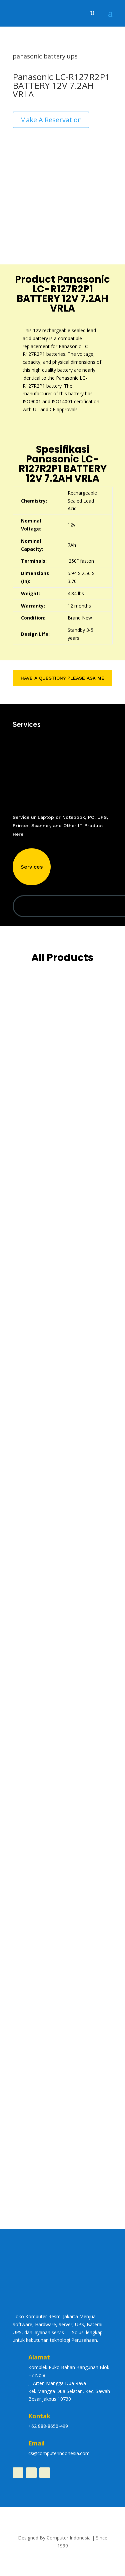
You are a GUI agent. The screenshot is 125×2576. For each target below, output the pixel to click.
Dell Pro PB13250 (41, 1748)
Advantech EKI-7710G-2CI (52, 1159)
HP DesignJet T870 (43, 2043)
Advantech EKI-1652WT (49, 1552)
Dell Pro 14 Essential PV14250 (57, 1846)
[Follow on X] (45, 2473)
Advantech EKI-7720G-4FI (51, 1061)
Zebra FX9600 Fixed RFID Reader (60, 2141)
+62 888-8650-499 (48, 2426)
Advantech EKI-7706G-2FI (51, 1257)
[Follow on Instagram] (31, 2473)
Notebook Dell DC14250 (50, 1944)
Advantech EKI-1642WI (48, 1454)
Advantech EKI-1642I (45, 1650)
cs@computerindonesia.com (59, 2453)
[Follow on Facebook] (18, 2473)
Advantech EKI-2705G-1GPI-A (56, 1355)
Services (32, 867)
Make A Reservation (51, 120)
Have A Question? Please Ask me (62, 678)
